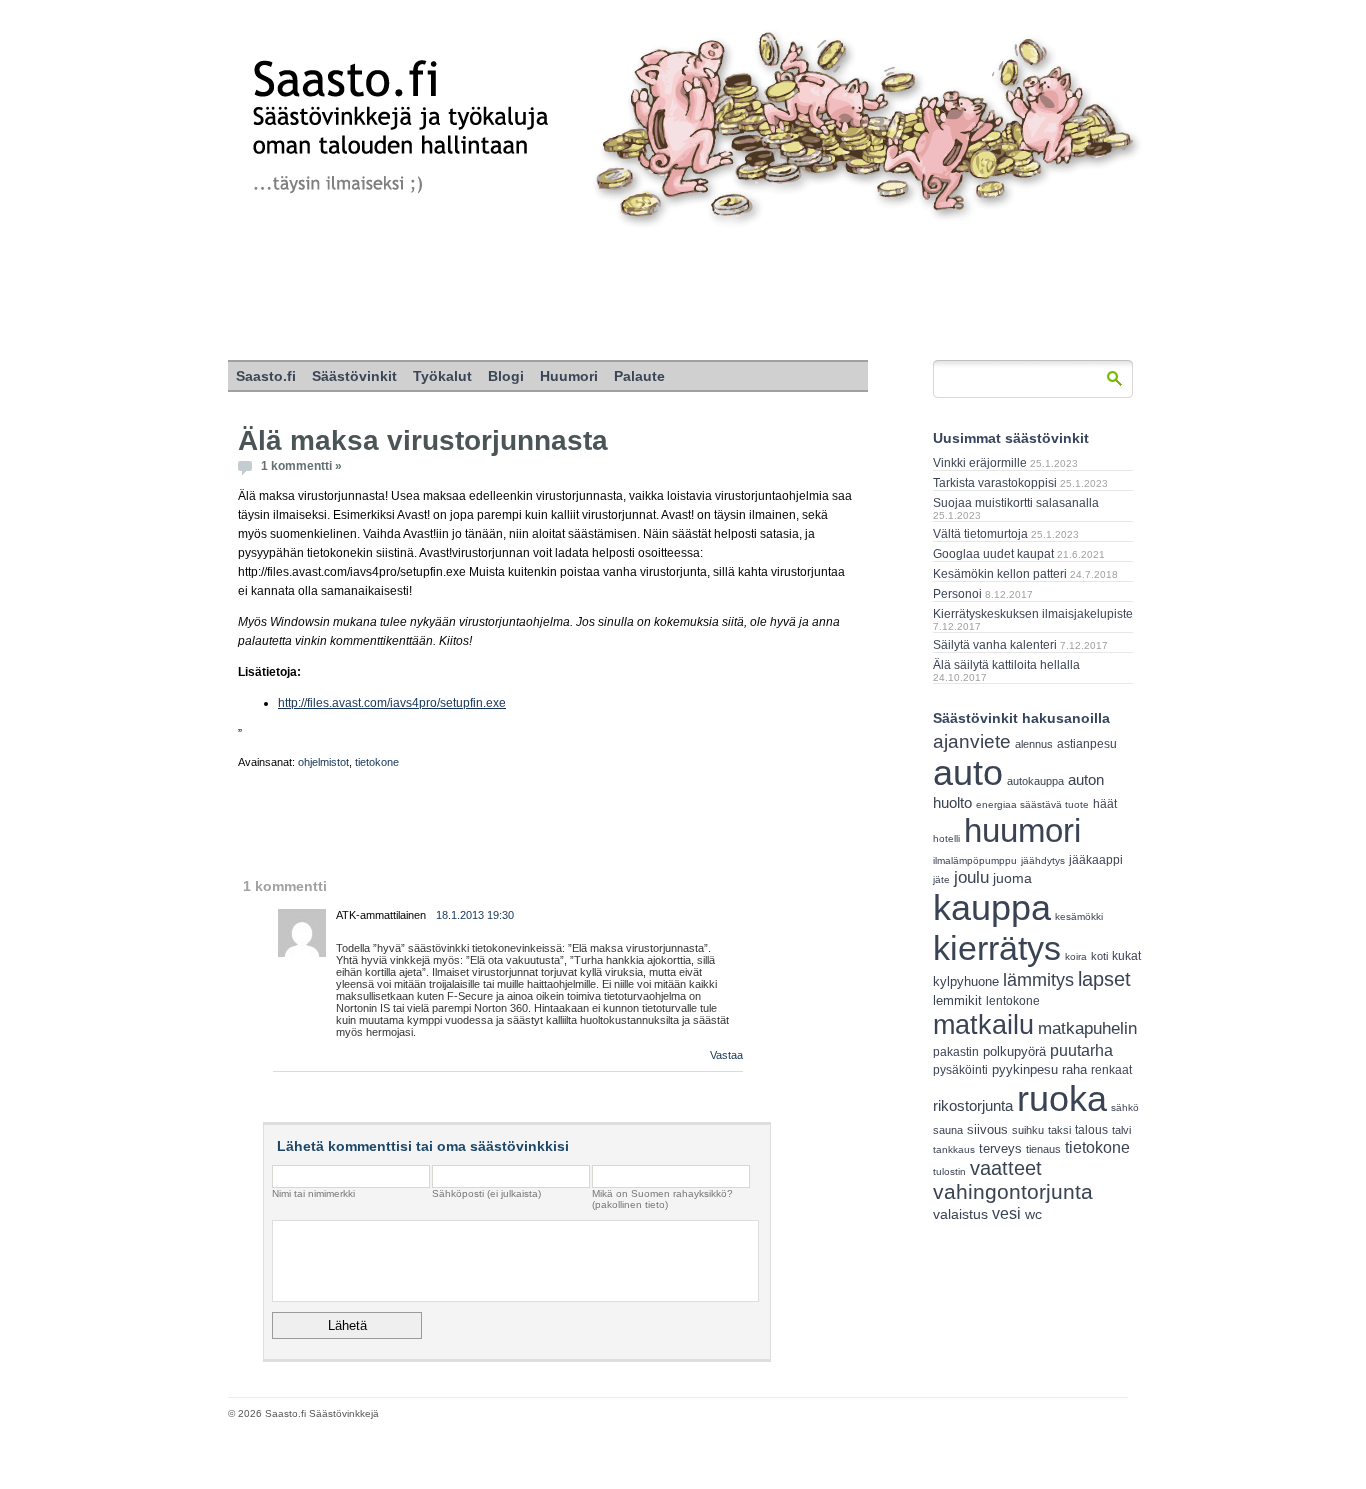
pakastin (956, 1052)
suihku (1028, 1130)
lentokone (1013, 1001)
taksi (1059, 1130)
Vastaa (726, 1055)
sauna (948, 1130)
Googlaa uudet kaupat (993, 554)
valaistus (960, 1214)
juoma (1012, 878)
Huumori (569, 376)
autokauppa (1035, 781)
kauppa (992, 908)
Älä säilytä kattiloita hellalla (1006, 665)
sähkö (1125, 1107)
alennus (1034, 744)
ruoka (1062, 1098)
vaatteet (1006, 1168)
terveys (1000, 1148)
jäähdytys (1043, 860)
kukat (1126, 956)
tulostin (949, 1171)
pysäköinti (960, 1070)
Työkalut (442, 376)
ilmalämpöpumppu (975, 860)
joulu (971, 877)
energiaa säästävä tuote (1032, 804)
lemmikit (957, 1000)
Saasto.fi (266, 376)
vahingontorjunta (1013, 1192)
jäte (941, 879)
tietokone (377, 762)
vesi (1006, 1213)
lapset (1104, 979)
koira (1076, 956)
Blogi (506, 376)
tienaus (1043, 1149)
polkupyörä (1014, 1051)
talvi (1121, 1130)
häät (1105, 804)
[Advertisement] (683, 295)
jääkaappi (1096, 860)
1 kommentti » (301, 466)
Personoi (957, 594)
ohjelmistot (323, 762)
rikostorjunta (973, 1105)
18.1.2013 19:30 (475, 915)
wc (1033, 1214)
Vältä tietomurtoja (980, 534)
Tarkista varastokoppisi (995, 483)
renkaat (1111, 1070)
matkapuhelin (1087, 1028)
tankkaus (954, 1149)
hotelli (946, 838)
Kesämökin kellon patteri (1000, 574)
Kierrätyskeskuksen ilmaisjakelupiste (1033, 614)
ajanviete (972, 741)
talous (1091, 1129)
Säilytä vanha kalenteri (995, 645)
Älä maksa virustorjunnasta (423, 440)
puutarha (1081, 1050)
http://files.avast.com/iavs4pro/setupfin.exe (392, 703)
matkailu (983, 1024)
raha (1074, 1070)
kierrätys (997, 948)
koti (1099, 956)
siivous (987, 1129)
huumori (1022, 830)
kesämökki (1079, 916)
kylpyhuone (966, 981)
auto (968, 773)
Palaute (639, 376)
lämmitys (1038, 980)
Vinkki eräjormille (980, 463)
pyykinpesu (1025, 1069)
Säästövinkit (354, 376)
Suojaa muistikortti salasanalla (1016, 503)
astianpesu (1087, 744)
